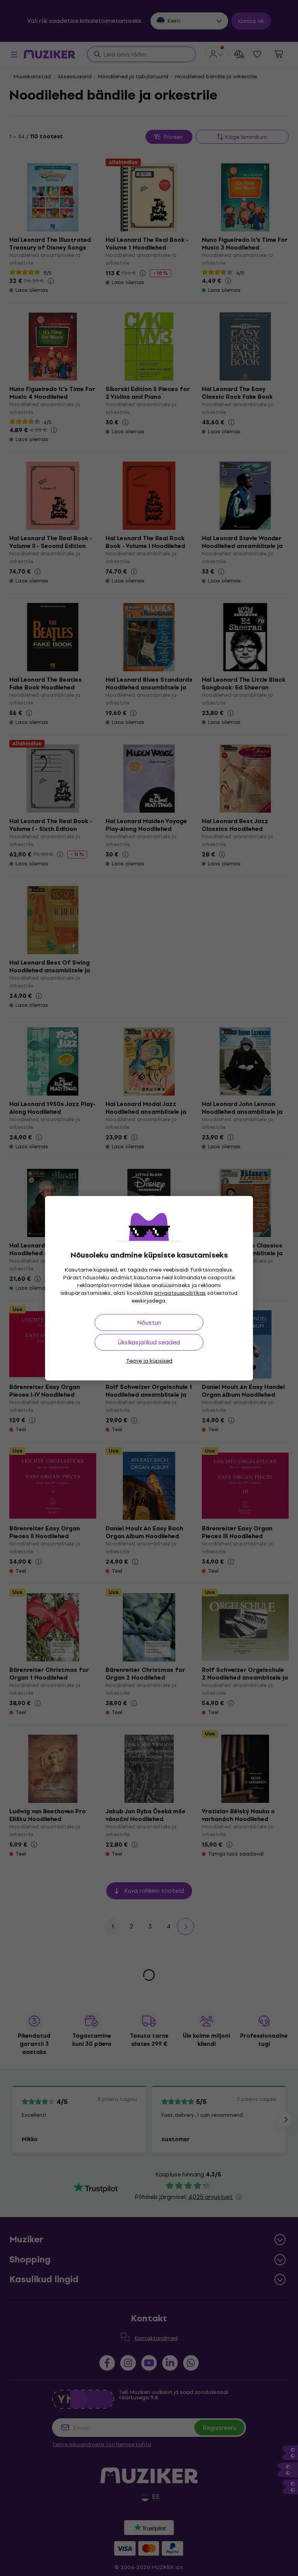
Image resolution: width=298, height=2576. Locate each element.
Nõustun (149, 1322)
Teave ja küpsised (149, 1361)
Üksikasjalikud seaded (149, 1342)
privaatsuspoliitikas (180, 1293)
